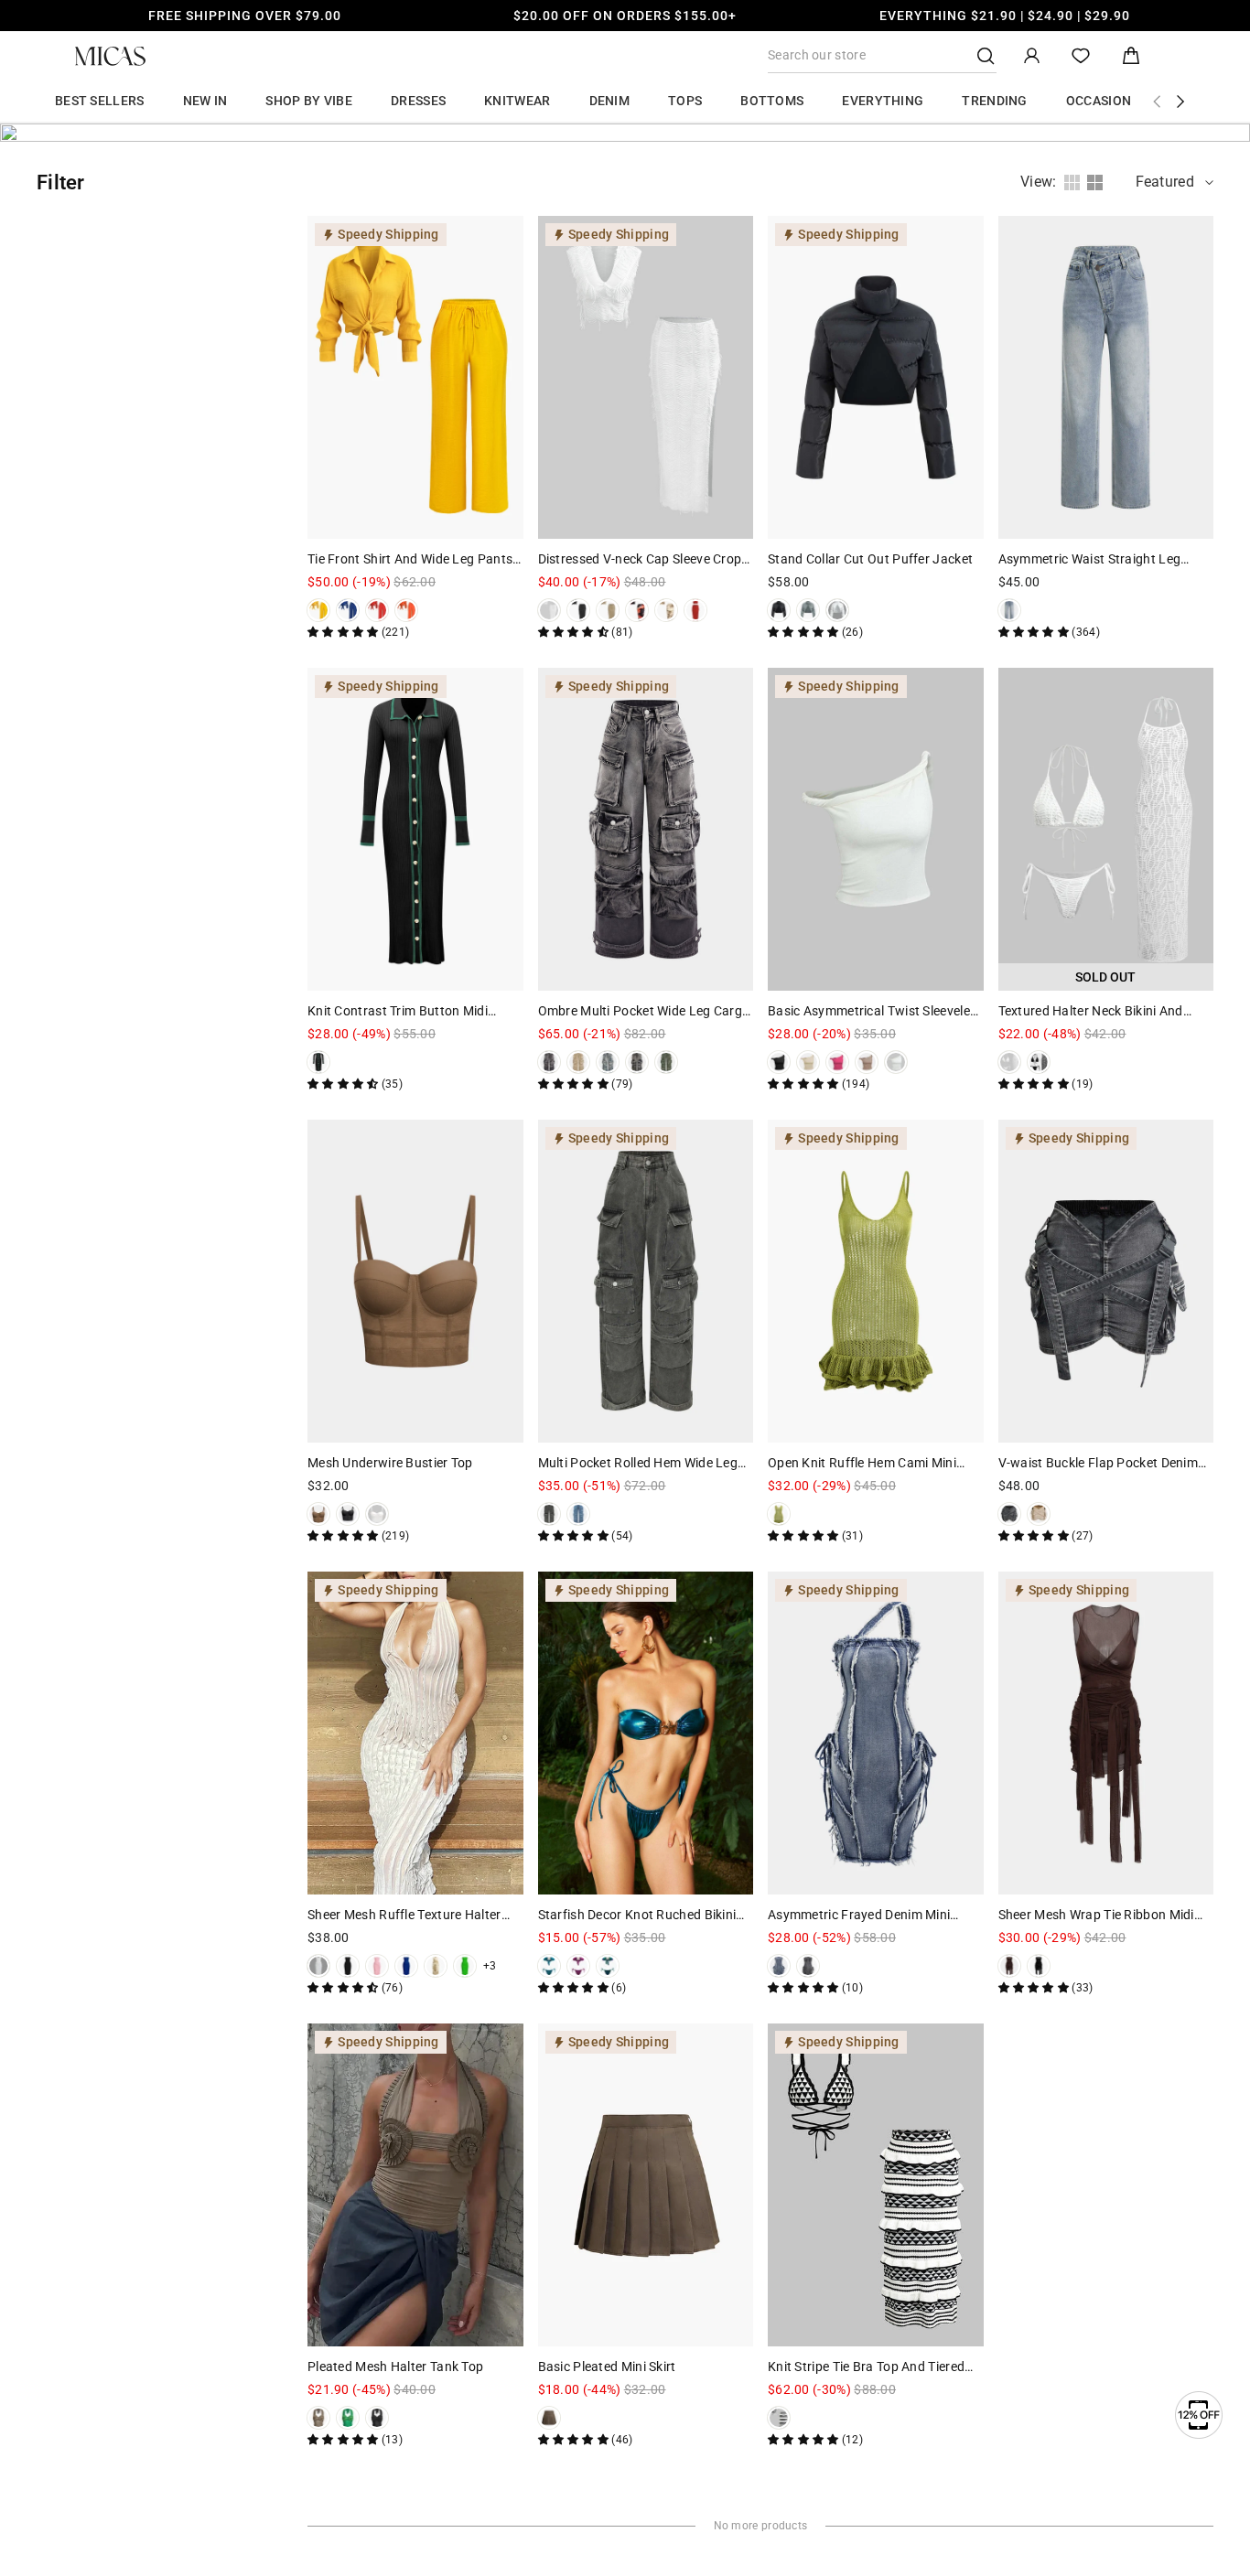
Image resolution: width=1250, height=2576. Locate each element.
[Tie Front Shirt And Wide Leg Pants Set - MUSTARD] (318, 610)
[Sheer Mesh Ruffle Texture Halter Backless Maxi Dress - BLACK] (348, 1966)
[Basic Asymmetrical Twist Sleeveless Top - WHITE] (896, 1062)
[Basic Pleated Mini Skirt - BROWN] (549, 2418)
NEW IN (205, 101)
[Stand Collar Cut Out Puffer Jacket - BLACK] (779, 610)
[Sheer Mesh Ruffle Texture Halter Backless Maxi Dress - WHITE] (318, 1966)
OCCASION (1099, 101)
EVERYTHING (883, 101)
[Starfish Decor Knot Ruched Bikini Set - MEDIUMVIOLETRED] (578, 1966)
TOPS (685, 101)
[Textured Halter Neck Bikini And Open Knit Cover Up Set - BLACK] (1039, 1062)
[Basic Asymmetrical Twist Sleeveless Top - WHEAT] (867, 1062)
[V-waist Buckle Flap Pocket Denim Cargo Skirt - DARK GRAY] (1009, 1514)
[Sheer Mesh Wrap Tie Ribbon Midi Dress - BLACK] (1039, 1966)
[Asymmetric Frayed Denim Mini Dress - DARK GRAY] (808, 1966)
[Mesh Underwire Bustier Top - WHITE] (377, 1514)
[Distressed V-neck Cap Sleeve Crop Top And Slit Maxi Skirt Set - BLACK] (578, 610)
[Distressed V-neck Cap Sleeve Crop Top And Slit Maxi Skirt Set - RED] (637, 610)
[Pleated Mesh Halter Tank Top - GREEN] (348, 2418)
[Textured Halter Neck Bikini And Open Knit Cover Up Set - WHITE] (1009, 1062)
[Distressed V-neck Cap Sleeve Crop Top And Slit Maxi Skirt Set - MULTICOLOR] (666, 610)
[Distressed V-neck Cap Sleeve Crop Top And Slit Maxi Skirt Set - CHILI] (695, 610)
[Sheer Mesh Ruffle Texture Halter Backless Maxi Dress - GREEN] (465, 1966)
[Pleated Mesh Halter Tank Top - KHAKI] (318, 2418)
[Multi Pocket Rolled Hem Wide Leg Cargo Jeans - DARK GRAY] (549, 1514)
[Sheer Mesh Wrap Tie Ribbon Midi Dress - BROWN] (1009, 1966)
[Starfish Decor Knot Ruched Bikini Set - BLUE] (549, 1966)
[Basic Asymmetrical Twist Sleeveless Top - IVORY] (808, 1062)
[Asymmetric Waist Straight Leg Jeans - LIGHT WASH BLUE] (1009, 610)
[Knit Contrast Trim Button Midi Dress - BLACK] (318, 1062)
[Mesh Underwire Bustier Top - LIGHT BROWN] (318, 1514)
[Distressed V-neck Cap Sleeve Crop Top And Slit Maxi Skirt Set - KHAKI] (608, 610)
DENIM (610, 101)
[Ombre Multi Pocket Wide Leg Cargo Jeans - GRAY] (549, 1062)
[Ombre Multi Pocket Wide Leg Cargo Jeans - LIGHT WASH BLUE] (608, 1062)
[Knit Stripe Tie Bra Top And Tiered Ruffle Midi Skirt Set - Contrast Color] (779, 2418)
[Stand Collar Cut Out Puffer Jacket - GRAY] (808, 610)
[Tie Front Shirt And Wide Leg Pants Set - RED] (377, 610)
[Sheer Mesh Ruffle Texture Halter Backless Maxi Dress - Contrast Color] (436, 1966)
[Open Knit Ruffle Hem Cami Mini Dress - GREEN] (779, 1514)
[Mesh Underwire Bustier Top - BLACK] (348, 1514)
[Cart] (1131, 56)
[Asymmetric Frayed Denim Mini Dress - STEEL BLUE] (779, 1966)
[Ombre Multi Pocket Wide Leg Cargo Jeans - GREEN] (666, 1062)
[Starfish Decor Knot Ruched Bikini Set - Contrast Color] (608, 1966)
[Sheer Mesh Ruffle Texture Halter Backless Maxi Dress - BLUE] (406, 1966)
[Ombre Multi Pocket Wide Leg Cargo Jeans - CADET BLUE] (637, 1062)
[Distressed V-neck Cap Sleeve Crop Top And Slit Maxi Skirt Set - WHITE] (549, 610)
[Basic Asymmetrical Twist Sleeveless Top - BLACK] (779, 1062)
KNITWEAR (517, 101)
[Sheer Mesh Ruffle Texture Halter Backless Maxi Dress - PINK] (377, 1966)
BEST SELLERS (100, 101)
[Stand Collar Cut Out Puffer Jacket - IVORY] (837, 610)
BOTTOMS (772, 101)
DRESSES (418, 101)
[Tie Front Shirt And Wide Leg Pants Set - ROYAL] (348, 610)
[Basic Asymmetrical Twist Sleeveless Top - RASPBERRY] (837, 1062)
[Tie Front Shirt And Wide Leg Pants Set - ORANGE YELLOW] (406, 610)
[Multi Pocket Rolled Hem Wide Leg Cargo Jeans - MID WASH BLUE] (578, 1514)
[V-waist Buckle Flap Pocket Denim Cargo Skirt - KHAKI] (1039, 1514)
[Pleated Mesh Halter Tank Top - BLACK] (377, 2418)
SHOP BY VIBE (309, 101)
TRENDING (994, 101)
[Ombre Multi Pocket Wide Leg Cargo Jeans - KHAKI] (578, 1062)
